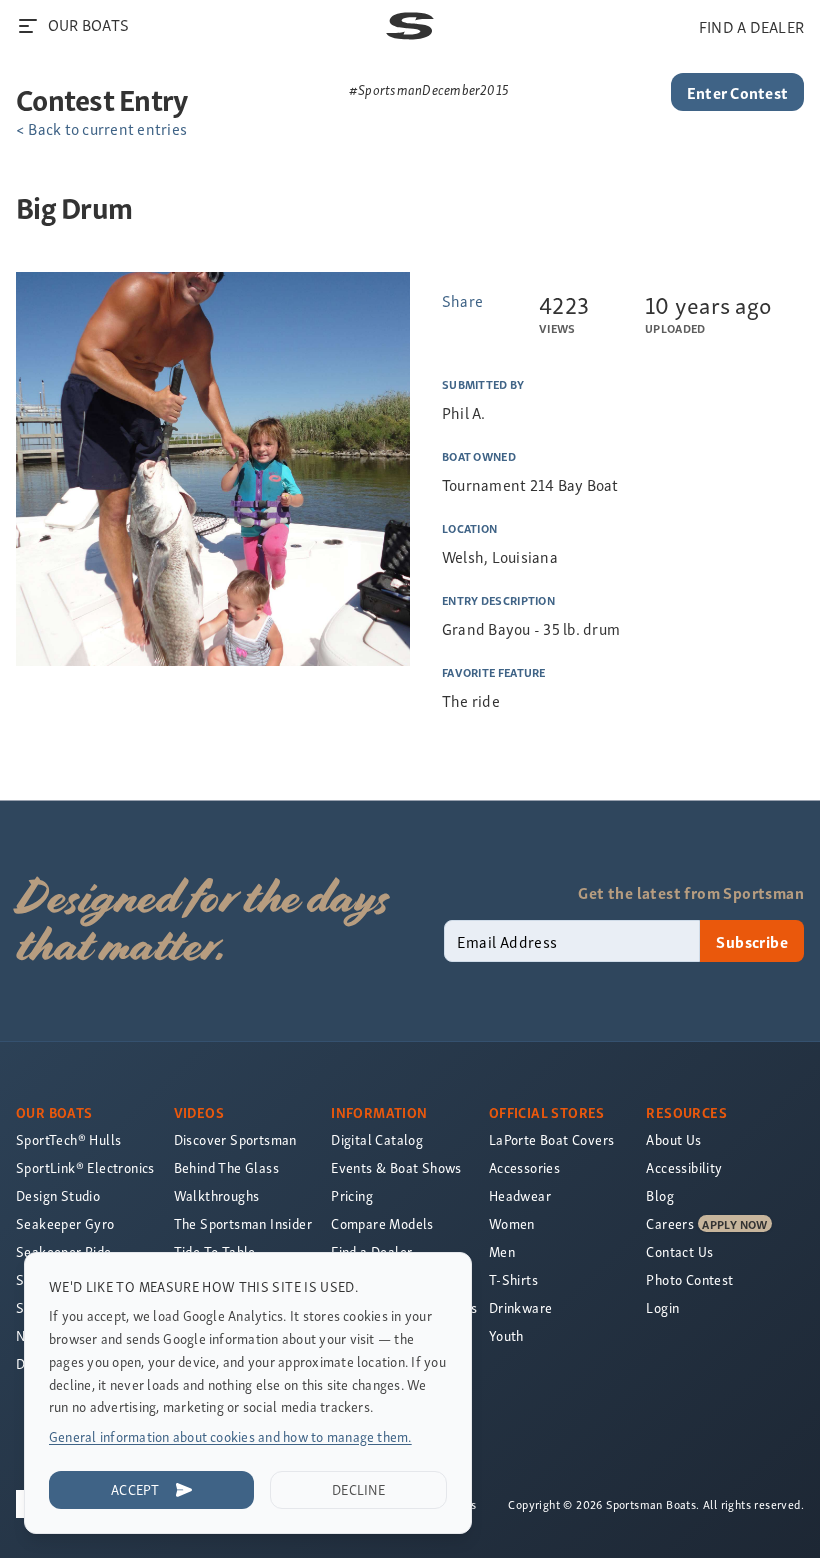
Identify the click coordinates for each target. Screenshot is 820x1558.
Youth (506, 1335)
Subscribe (752, 941)
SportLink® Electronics (85, 1167)
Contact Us (679, 1251)
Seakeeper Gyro (65, 1223)
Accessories (524, 1167)
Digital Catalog (377, 1139)
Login (662, 1307)
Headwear (520, 1195)
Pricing (352, 1195)
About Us (673, 1139)
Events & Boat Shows (396, 1167)
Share (462, 300)
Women (512, 1223)
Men (502, 1251)
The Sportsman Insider (243, 1223)
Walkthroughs (217, 1195)
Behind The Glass (226, 1167)
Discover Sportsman (235, 1139)
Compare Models (382, 1223)
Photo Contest (689, 1279)
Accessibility (684, 1167)
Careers (670, 1223)
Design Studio (58, 1195)
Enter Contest (737, 92)
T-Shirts (513, 1279)
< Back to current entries (101, 128)
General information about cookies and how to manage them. (230, 1436)
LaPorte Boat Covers (552, 1139)
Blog (660, 1195)
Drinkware (521, 1307)
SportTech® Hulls (68, 1139)
